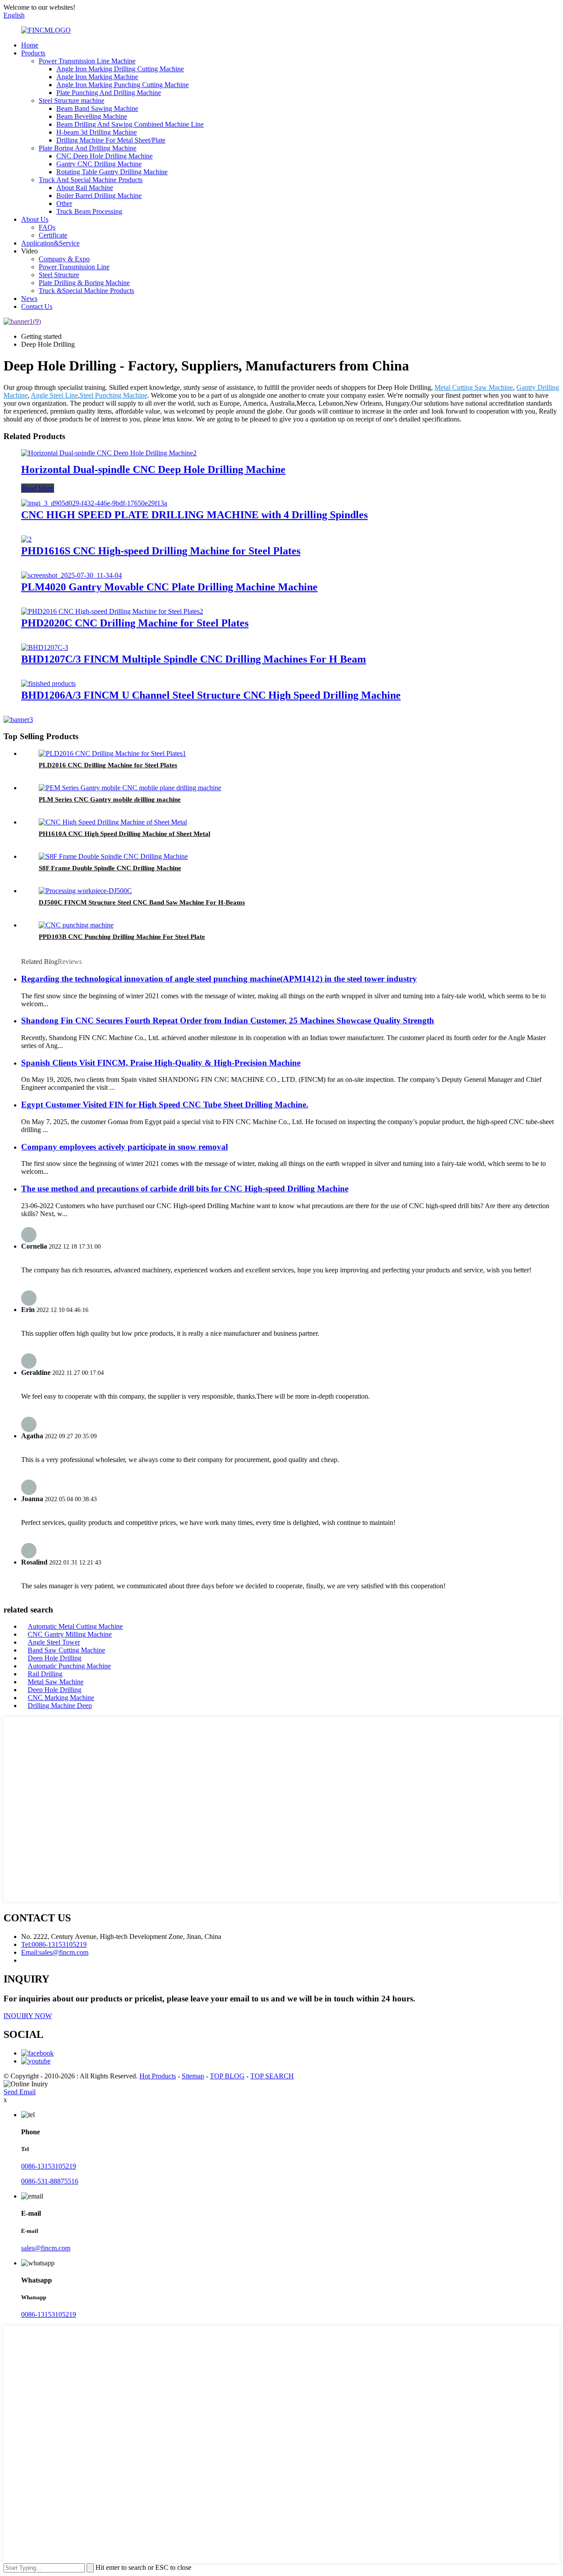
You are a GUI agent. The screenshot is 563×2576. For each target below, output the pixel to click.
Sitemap (193, 2076)
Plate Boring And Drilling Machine (88, 148)
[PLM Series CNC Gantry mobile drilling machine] (130, 788)
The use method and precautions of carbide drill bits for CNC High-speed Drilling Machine (185, 1189)
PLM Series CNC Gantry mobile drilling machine (110, 799)
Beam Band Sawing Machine (97, 108)
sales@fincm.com (46, 2248)
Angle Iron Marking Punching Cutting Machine (122, 85)
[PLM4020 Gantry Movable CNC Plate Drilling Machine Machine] (71, 575)
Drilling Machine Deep (60, 1706)
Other (64, 203)
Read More (38, 488)
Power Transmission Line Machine (87, 61)
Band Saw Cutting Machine (66, 1650)
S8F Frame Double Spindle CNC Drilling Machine (110, 868)
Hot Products (158, 2076)
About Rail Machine (85, 188)
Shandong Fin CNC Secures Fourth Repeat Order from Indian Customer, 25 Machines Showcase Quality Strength (228, 1021)
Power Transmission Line (74, 267)
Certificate (53, 235)
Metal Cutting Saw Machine (474, 387)
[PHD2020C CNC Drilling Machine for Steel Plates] (112, 611)
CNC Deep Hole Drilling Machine (104, 156)
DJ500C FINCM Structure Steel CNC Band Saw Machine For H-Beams (142, 902)
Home (30, 45)
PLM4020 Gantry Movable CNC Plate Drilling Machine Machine (169, 587)
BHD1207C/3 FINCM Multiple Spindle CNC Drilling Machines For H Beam (194, 659)
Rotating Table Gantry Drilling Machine (112, 172)
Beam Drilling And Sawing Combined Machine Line (130, 124)
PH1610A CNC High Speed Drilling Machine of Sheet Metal (124, 834)
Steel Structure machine (71, 101)
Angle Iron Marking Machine (97, 77)
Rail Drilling (45, 1674)
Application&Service (50, 243)
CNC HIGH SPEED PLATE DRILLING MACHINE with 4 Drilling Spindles (194, 515)
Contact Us (37, 306)
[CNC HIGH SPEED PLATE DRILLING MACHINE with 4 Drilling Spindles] (94, 503)
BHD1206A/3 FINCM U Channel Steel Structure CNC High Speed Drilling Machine (211, 695)
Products (33, 53)
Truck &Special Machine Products (86, 291)
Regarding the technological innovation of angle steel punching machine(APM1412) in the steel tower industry (219, 979)
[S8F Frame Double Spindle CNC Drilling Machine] (113, 856)
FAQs (47, 227)
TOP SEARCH (272, 2076)
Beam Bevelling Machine (92, 116)
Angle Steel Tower (54, 1642)
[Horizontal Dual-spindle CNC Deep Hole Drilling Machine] (109, 453)
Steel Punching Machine (113, 395)
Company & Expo (64, 259)
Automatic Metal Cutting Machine (75, 1626)
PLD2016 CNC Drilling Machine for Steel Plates (108, 765)
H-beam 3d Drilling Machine (97, 132)
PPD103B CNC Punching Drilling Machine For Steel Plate (122, 937)
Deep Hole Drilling (55, 1658)
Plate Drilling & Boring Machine (84, 283)
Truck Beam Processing (89, 211)
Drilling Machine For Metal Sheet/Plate (111, 140)
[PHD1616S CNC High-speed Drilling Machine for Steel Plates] (26, 539)
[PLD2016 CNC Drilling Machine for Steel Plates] (112, 753)
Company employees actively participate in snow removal (124, 1147)
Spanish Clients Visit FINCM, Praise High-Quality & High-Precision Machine (161, 1063)
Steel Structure (59, 275)
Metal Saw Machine (56, 1682)
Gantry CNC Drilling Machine (99, 164)
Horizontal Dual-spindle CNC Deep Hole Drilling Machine (153, 469)
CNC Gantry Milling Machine (70, 1634)
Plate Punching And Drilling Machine (109, 93)
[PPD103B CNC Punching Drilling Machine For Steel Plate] (76, 925)
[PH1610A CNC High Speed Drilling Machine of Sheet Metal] (113, 822)
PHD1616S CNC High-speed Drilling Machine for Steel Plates (161, 551)
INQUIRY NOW (28, 2016)
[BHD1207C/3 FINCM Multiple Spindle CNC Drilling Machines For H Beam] (45, 647)
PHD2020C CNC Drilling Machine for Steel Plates (135, 623)
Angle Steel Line (54, 395)
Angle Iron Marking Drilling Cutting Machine (120, 69)
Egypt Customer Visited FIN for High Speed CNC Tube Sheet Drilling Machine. (165, 1105)
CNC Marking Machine (61, 1698)
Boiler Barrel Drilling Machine (99, 196)
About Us (35, 219)
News (29, 299)
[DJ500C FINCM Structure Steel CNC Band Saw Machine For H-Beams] (85, 891)
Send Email (20, 2092)
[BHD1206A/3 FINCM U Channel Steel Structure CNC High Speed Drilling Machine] (48, 683)
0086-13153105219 (49, 2166)
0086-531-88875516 (50, 2181)
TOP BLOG (227, 2076)
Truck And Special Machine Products (91, 180)
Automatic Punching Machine (69, 1666)
